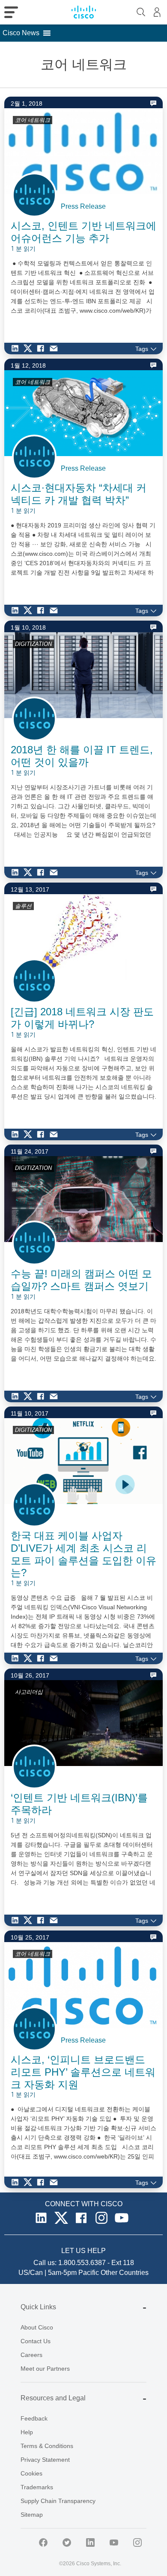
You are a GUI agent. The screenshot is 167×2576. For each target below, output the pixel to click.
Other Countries (125, 2273)
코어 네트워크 (33, 120)
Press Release (83, 206)
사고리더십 (29, 1692)
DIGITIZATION (33, 644)
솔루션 (23, 906)
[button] (21, 33)
